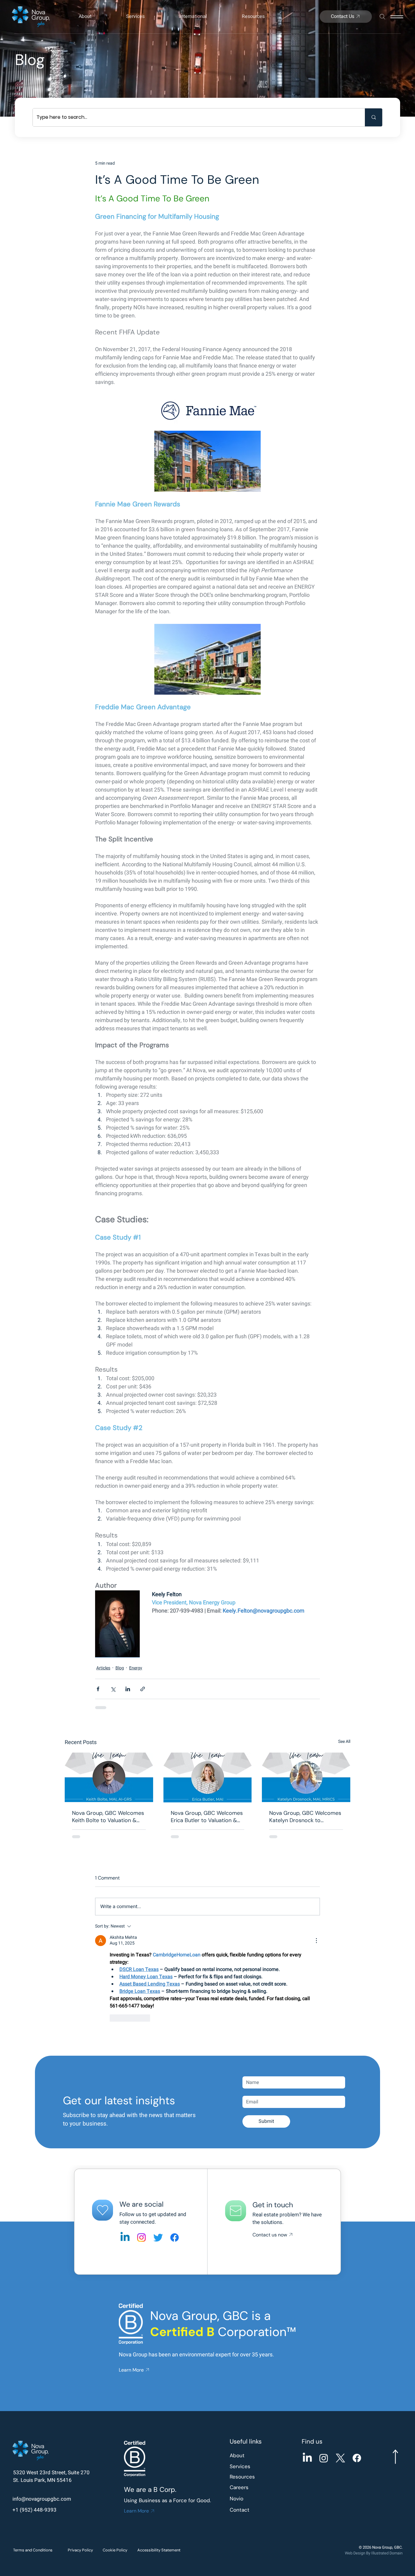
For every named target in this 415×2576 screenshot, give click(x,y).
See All (344, 1741)
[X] (340, 2360)
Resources (242, 2378)
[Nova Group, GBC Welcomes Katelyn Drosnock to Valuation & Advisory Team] (306, 1777)
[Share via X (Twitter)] (113, 1689)
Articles (103, 1668)
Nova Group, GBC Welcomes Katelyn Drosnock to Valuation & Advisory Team (305, 1817)
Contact (240, 2411)
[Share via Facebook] (98, 1689)
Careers (239, 2389)
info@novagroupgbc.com (42, 2401)
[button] (96, 16)
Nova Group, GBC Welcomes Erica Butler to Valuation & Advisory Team (207, 1817)
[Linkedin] (125, 2139)
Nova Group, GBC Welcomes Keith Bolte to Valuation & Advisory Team (108, 1817)
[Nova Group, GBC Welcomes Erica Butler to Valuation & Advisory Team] (208, 1777)
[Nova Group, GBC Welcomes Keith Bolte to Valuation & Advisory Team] (109, 1777)
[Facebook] (175, 2139)
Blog (120, 1668)
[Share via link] (143, 1689)
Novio (237, 2400)
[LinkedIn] (307, 2360)
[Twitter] (158, 2139)
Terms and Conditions (33, 2452)
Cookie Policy (115, 2452)
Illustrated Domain (387, 2455)
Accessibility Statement (159, 2452)
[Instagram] (141, 2139)
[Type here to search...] (374, 117)
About (237, 2357)
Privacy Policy (80, 2452)
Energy (136, 1668)
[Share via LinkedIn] (128, 1689)
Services (240, 2368)
